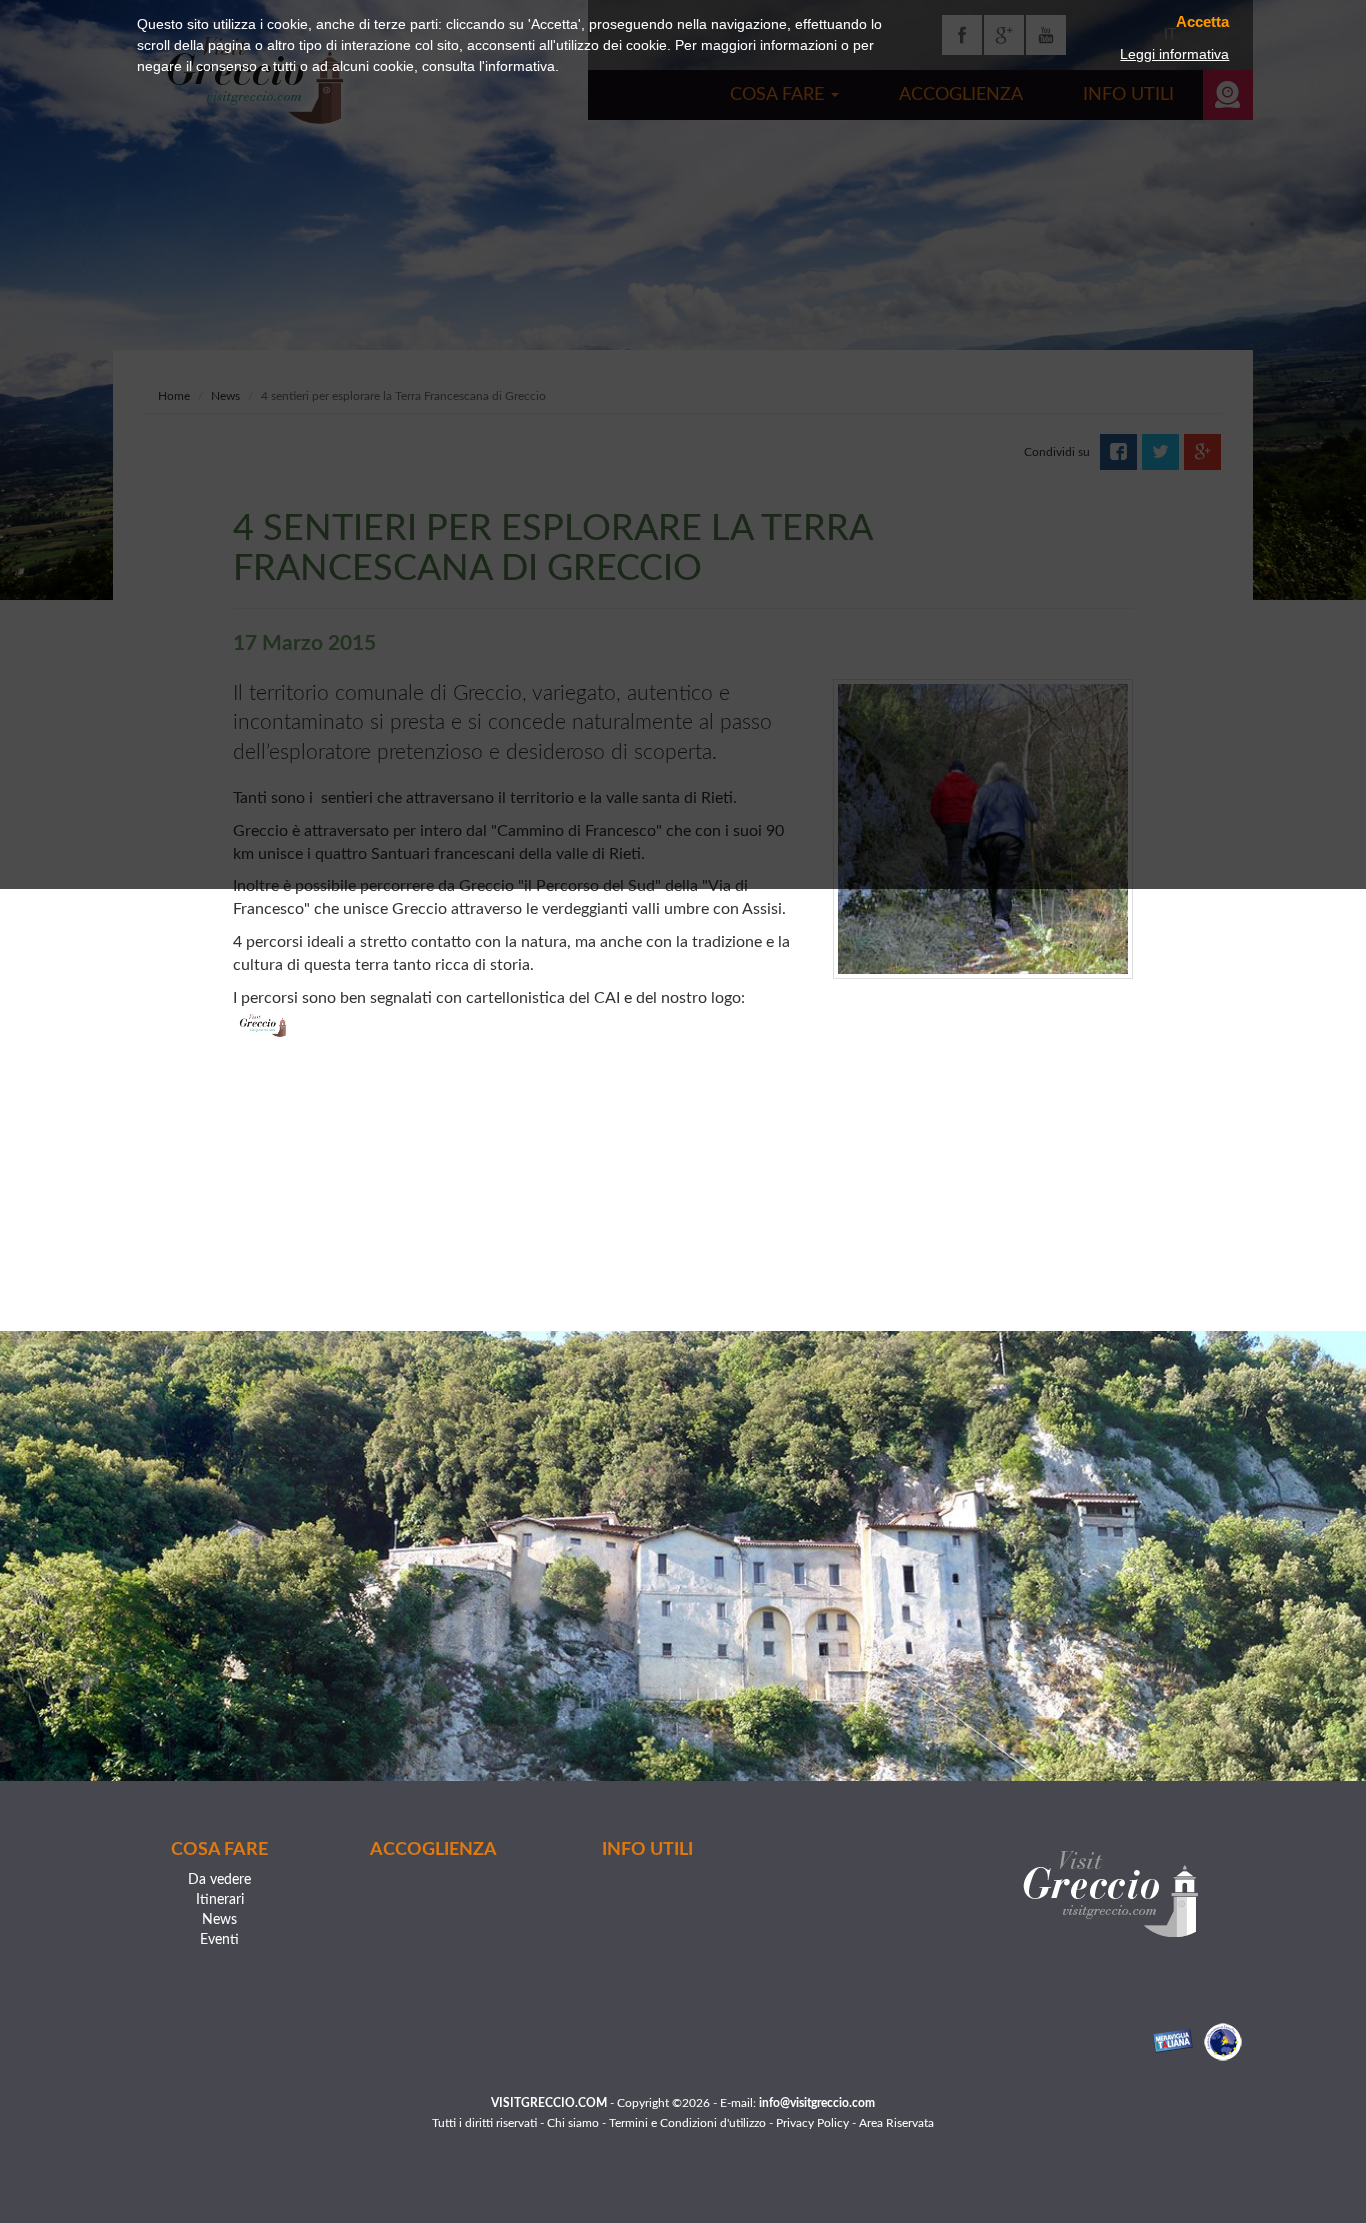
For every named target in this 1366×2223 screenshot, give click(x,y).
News (219, 1920)
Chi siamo (573, 2123)
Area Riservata (896, 2123)
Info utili (647, 1850)
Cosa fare (219, 1850)
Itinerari (220, 1900)
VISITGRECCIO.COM (549, 2103)
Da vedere (219, 1880)
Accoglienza (433, 1850)
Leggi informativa (1174, 54)
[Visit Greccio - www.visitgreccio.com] (1110, 1894)
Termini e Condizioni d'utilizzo (687, 2123)
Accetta (1202, 22)
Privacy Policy (812, 2123)
